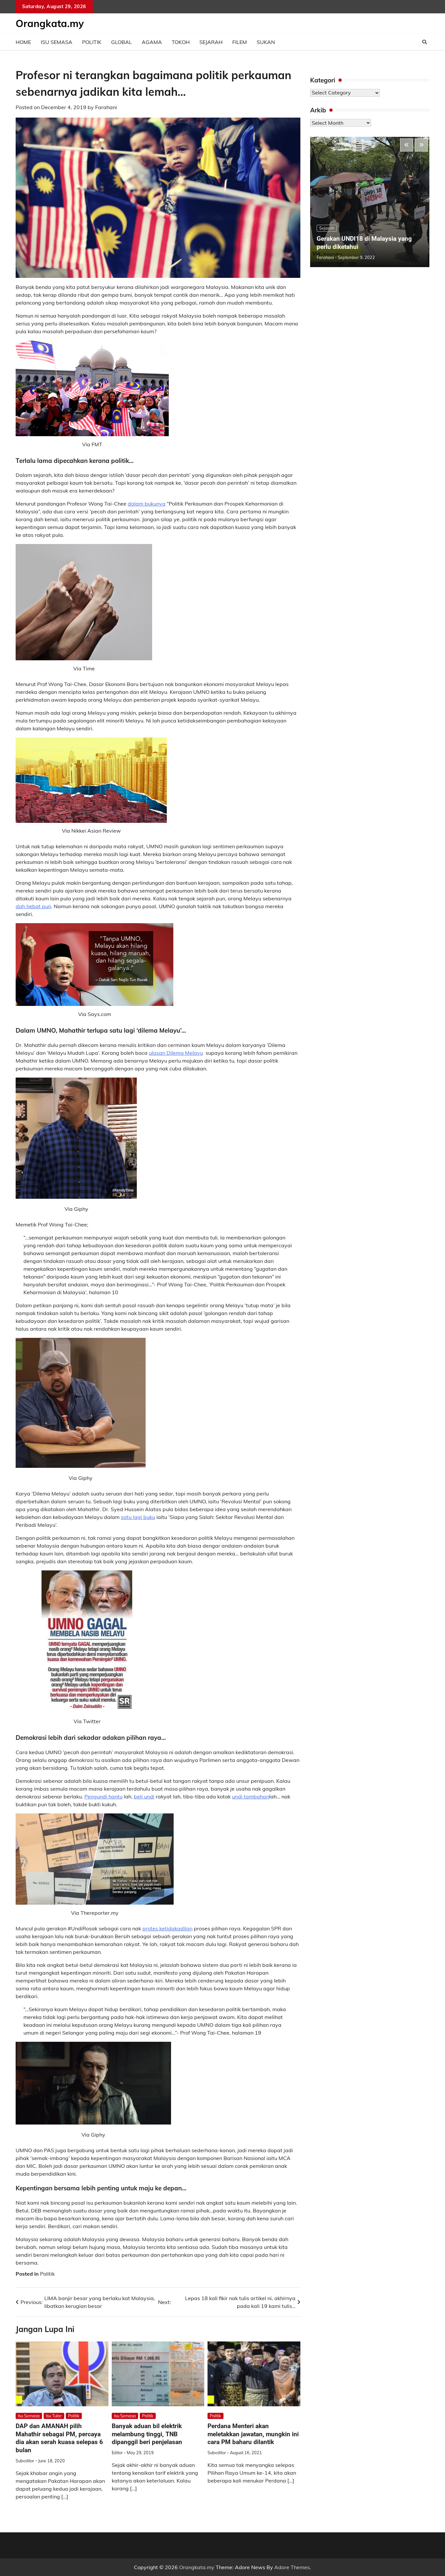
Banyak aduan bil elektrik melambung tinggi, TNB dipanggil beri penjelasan (147, 2434)
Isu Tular (54, 2416)
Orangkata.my (50, 23)
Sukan (266, 42)
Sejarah (211, 42)
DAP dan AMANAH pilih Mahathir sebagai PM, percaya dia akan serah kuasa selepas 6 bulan (59, 2438)
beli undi (144, 1796)
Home (23, 42)
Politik (92, 42)
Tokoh (181, 42)
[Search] (424, 42)
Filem (240, 42)
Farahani (106, 107)
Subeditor (25, 2461)
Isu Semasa (57, 42)
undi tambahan (251, 1796)
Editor (117, 2453)
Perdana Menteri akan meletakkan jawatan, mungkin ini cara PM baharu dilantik (253, 2434)
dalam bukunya (147, 504)
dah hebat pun (33, 906)
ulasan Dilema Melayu (176, 1053)
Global (122, 42)
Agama (152, 42)
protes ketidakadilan (167, 1928)
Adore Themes (292, 2567)
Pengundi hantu (103, 1796)
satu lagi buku (138, 1517)
